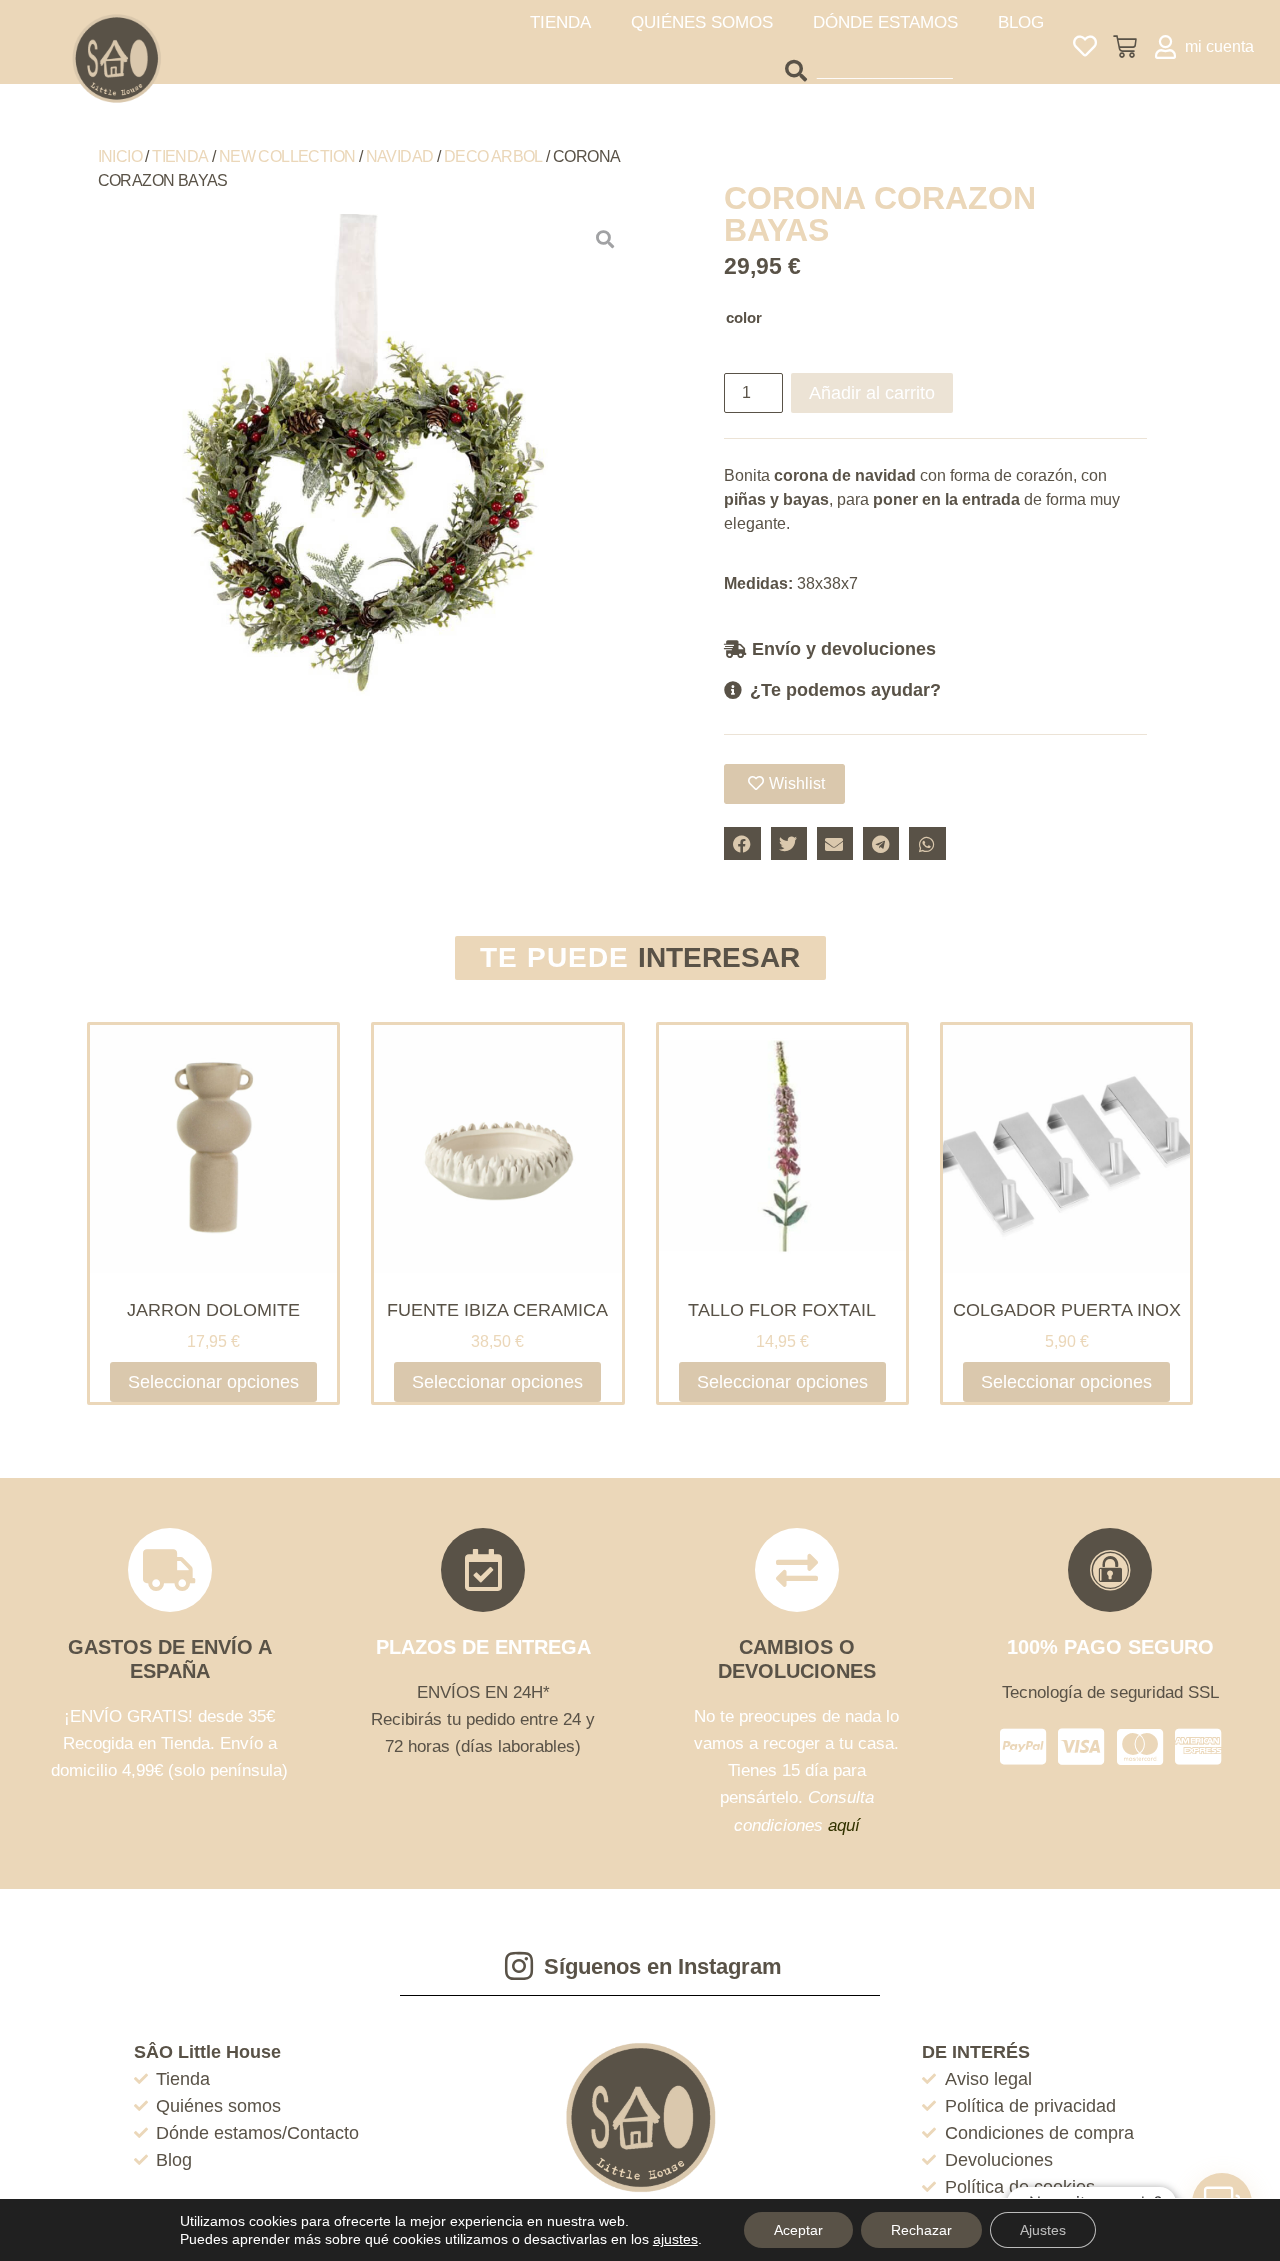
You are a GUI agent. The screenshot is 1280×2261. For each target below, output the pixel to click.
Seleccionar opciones (213, 1382)
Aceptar (798, 2230)
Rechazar (921, 2230)
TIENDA (560, 22)
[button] (935, 648)
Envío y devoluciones (844, 649)
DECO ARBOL (493, 156)
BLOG (1021, 22)
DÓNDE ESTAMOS (885, 22)
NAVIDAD (400, 156)
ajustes (675, 2239)
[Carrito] (1125, 47)
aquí (844, 1825)
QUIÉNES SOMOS (702, 22)
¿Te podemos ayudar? (845, 690)
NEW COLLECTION (287, 156)
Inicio (120, 156)
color (744, 317)
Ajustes (1043, 2230)
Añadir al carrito (872, 393)
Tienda (180, 156)
